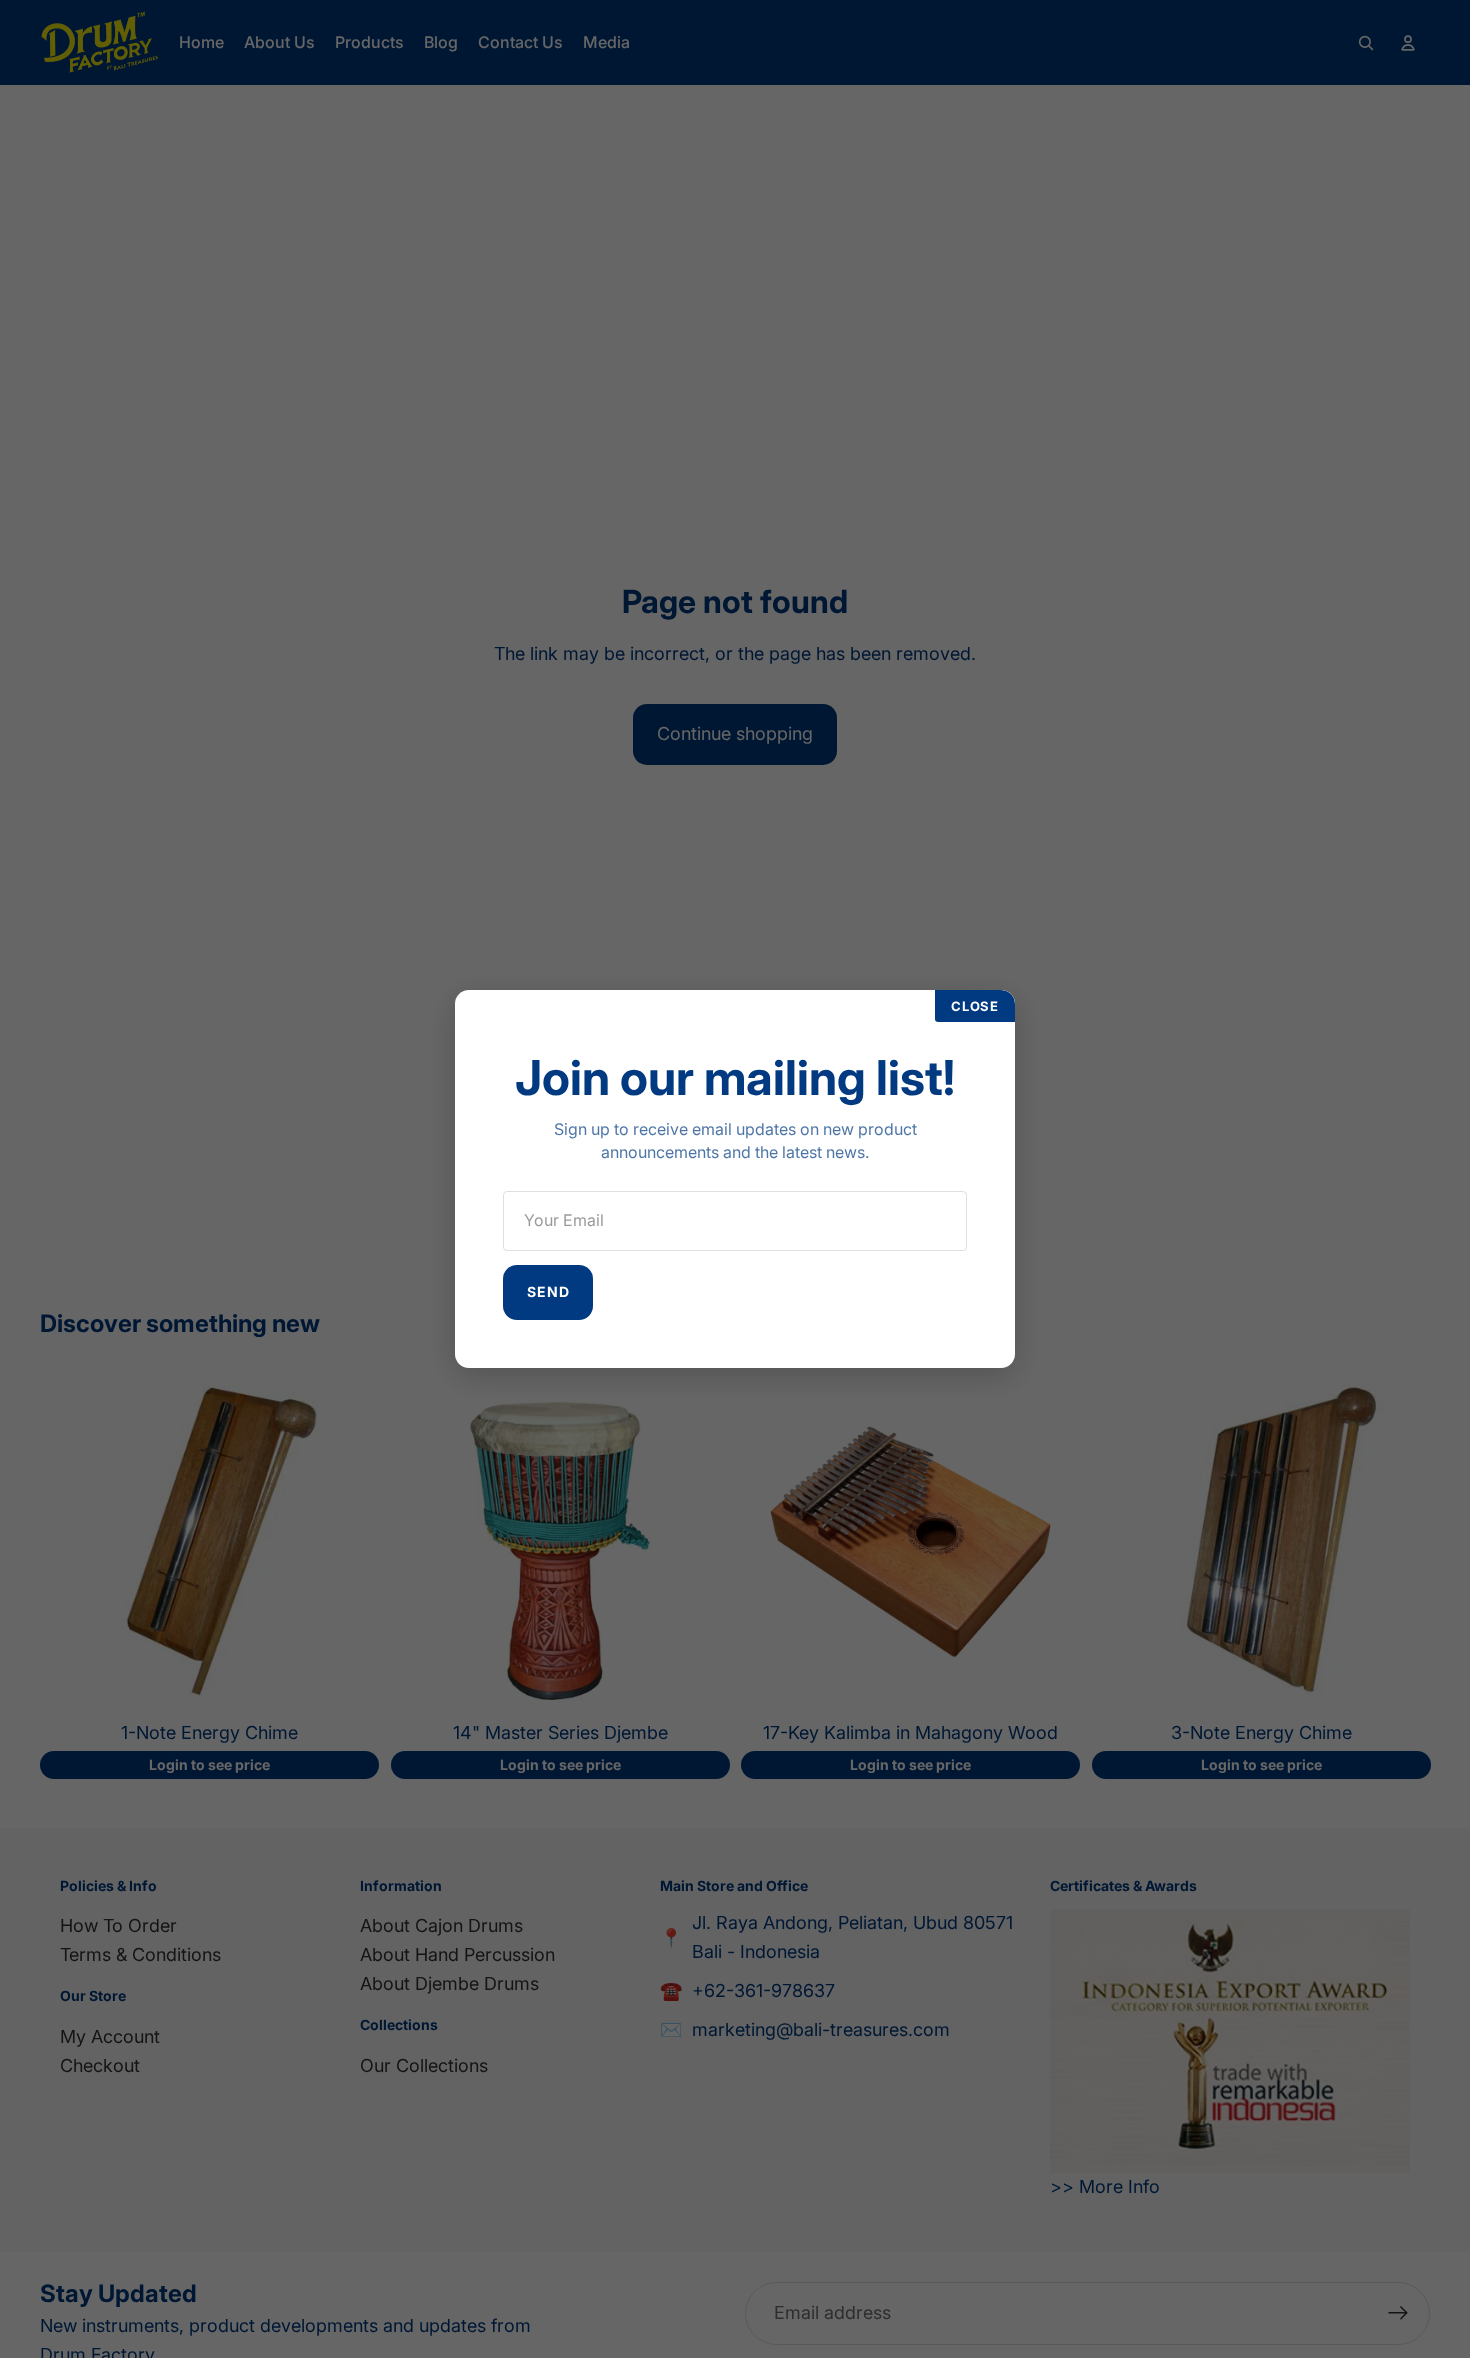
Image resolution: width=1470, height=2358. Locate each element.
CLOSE (975, 1006)
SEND (548, 1291)
